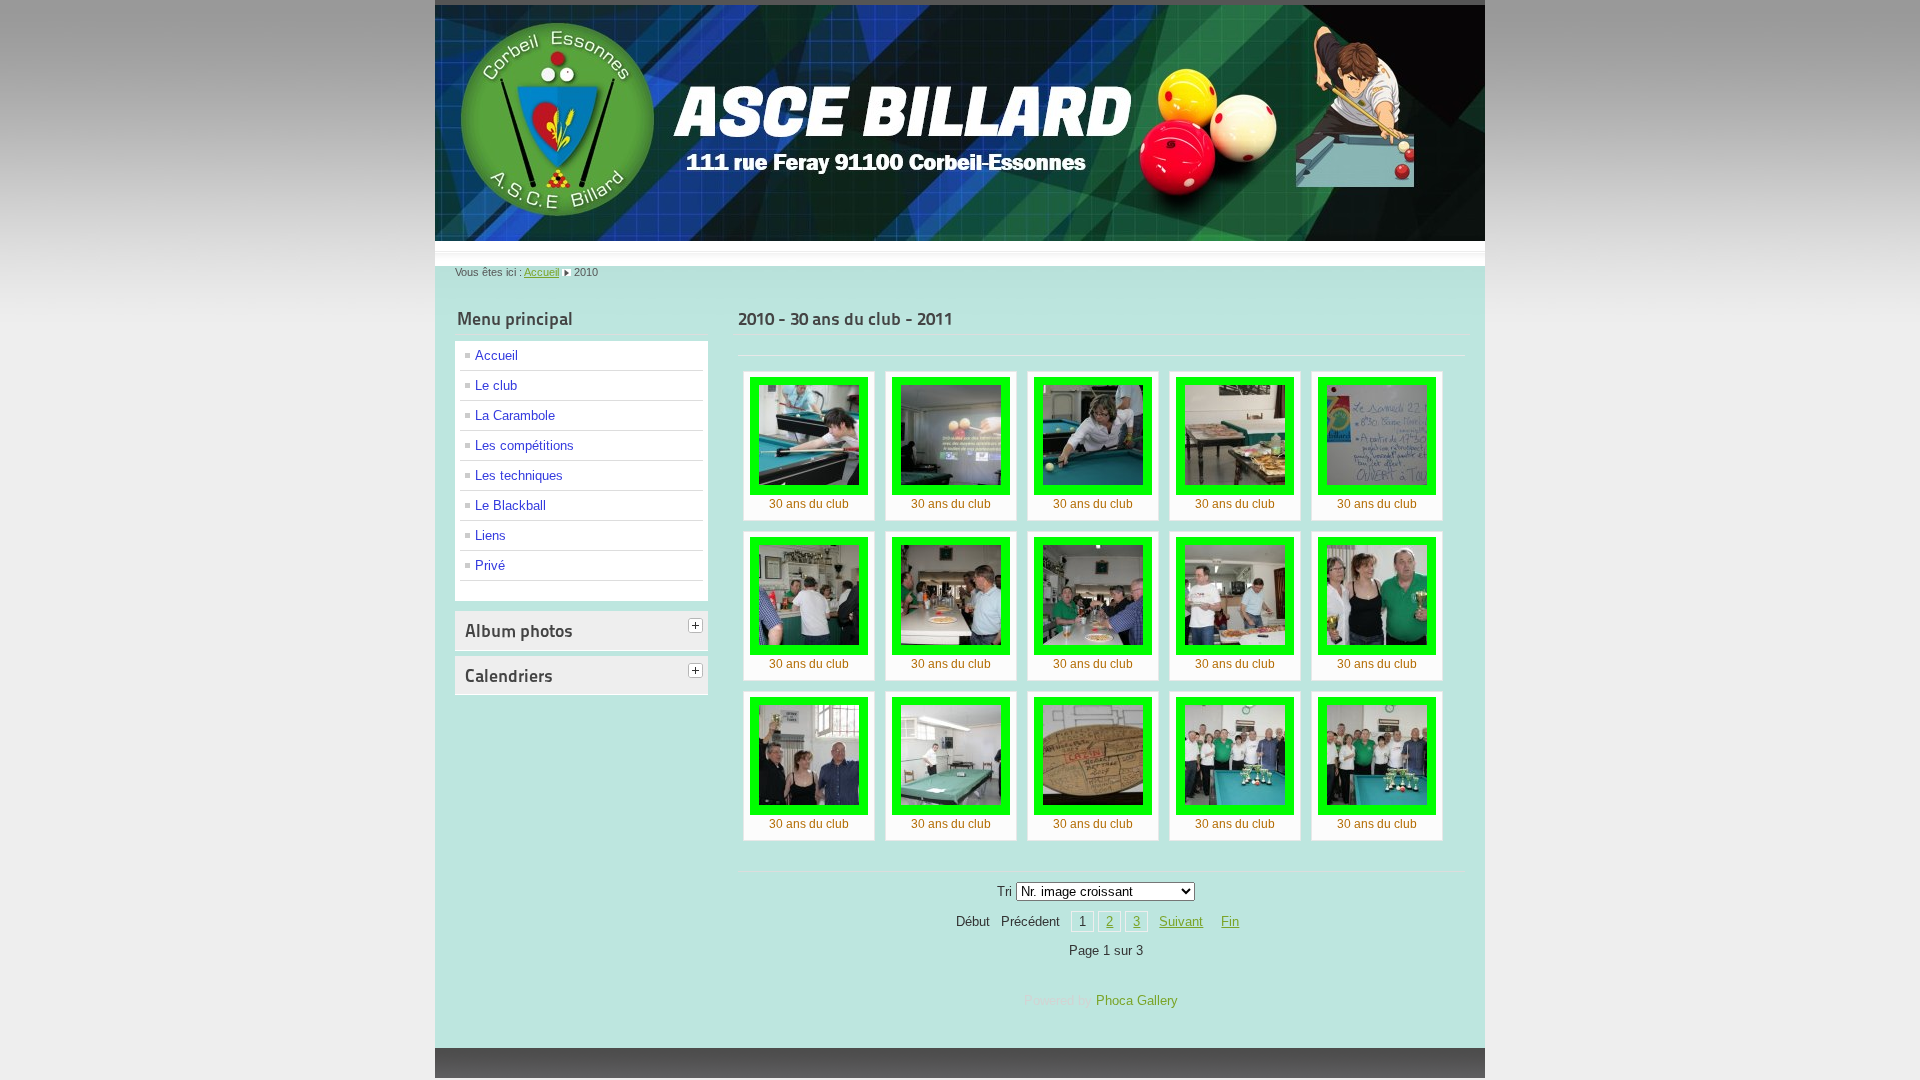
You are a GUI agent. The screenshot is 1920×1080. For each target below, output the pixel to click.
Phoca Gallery (1137, 1000)
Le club (496, 385)
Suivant (1181, 921)
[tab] (698, 627)
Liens (490, 535)
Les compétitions (524, 445)
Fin (1230, 921)
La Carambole (515, 415)
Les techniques (519, 475)
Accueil (541, 272)
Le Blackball (510, 505)
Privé (490, 565)
